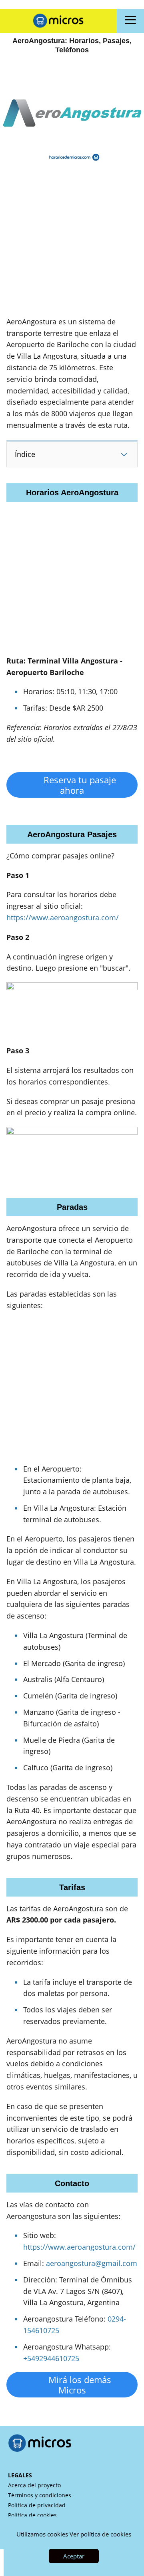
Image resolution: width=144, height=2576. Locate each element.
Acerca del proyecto (34, 2485)
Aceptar (74, 2556)
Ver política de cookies (100, 2534)
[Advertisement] (72, 244)
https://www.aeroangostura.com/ (63, 918)
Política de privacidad (37, 2505)
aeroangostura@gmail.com (92, 2263)
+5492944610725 (51, 2358)
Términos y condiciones (40, 2495)
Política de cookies (32, 2515)
